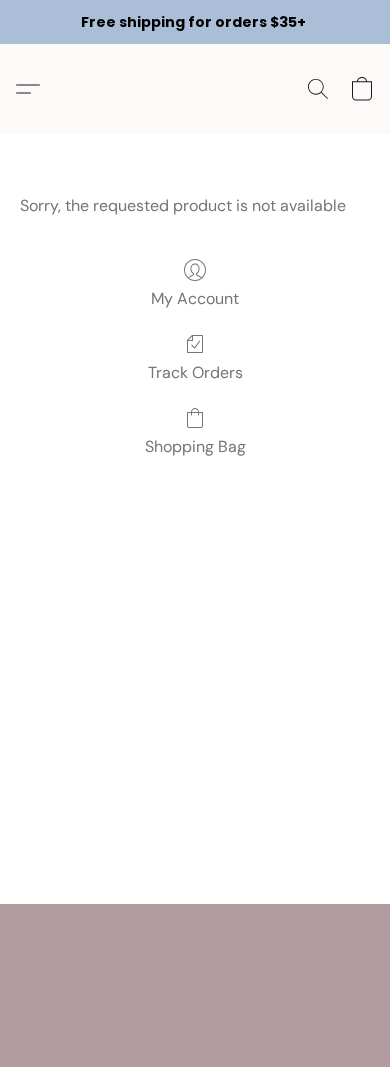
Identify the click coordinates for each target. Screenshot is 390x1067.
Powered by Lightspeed (195, 1013)
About (321, 948)
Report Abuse (195, 978)
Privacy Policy (239, 948)
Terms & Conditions (113, 948)
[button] (33, 89)
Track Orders (195, 372)
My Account (195, 298)
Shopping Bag (195, 446)
